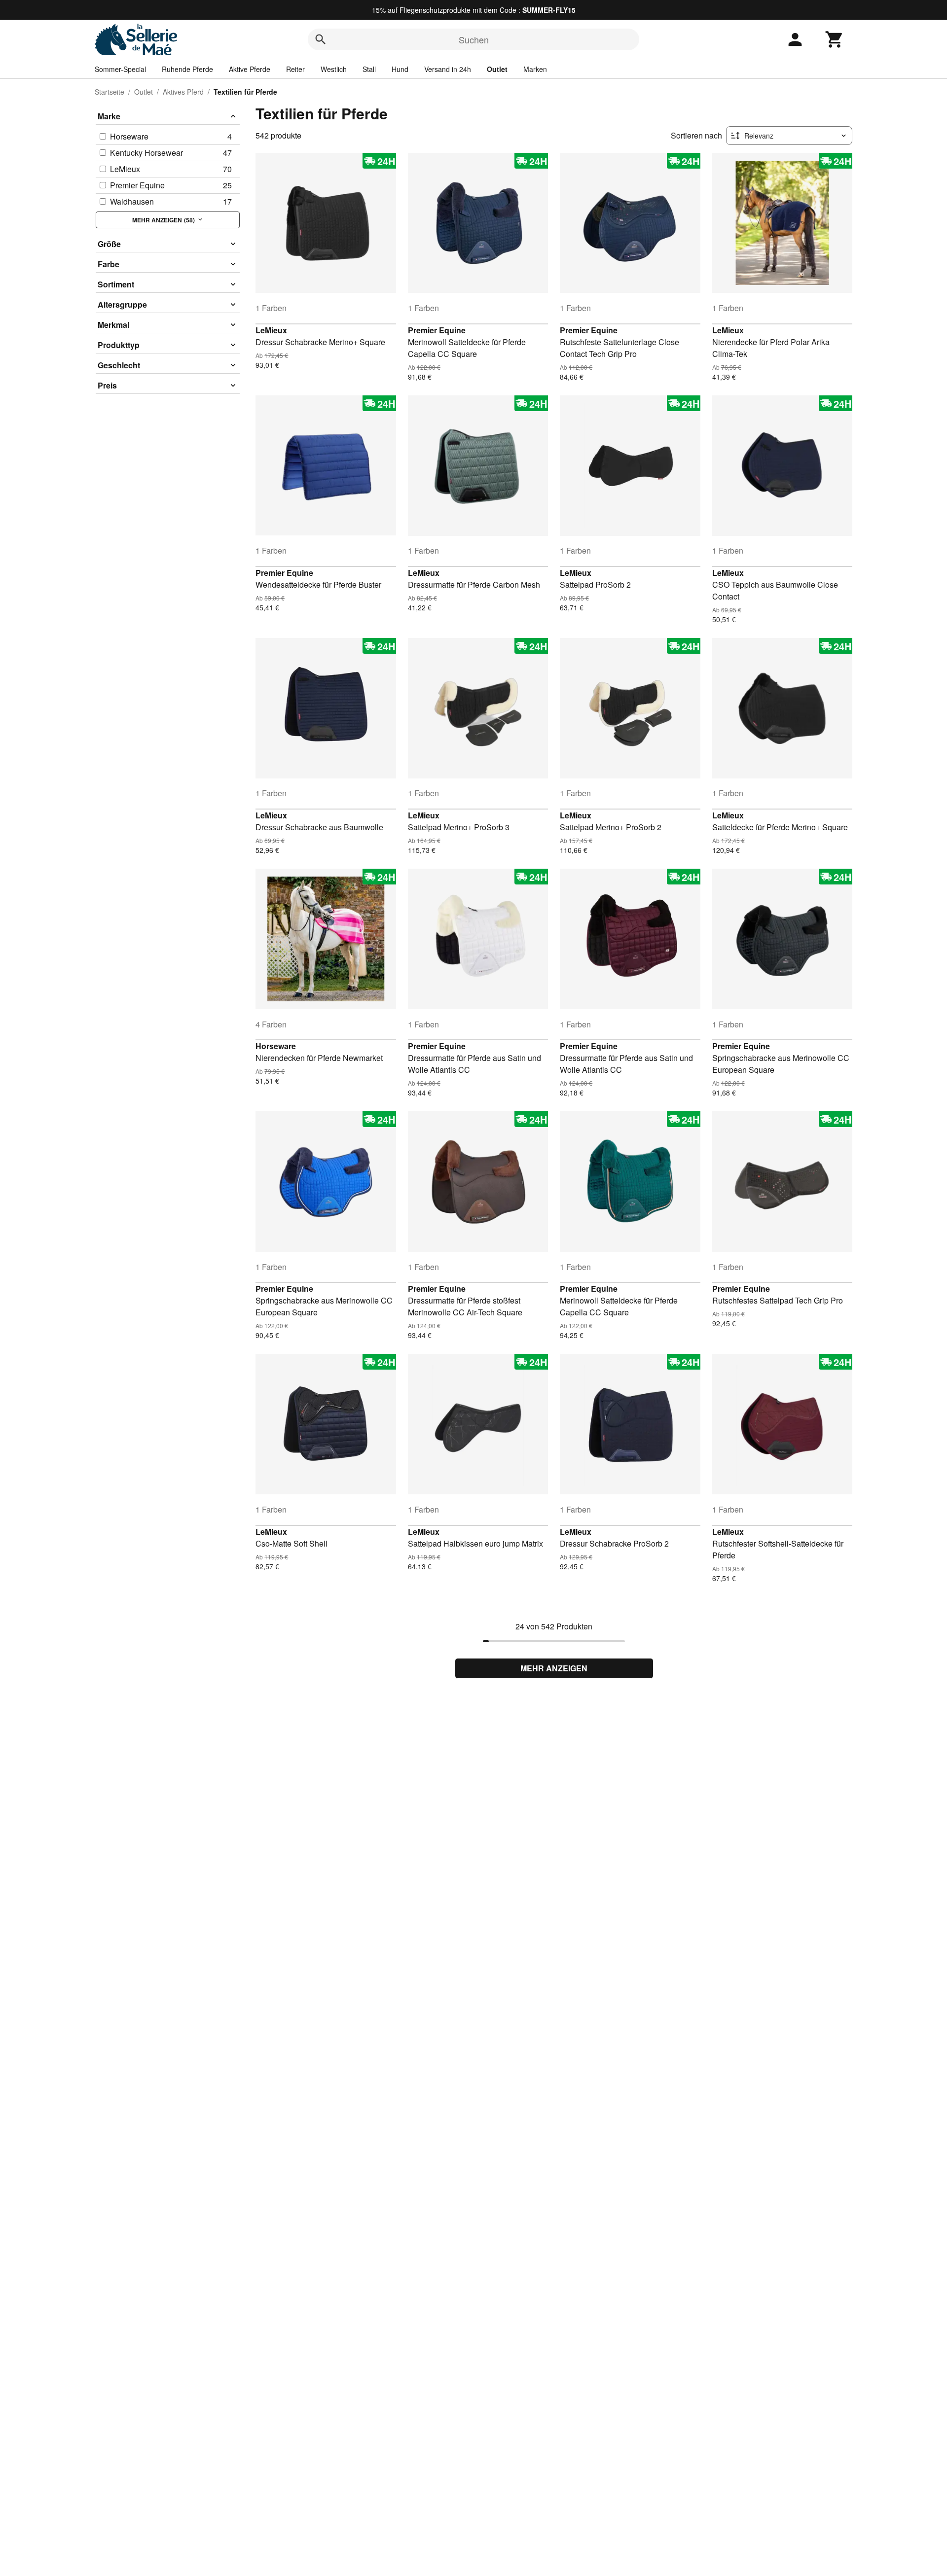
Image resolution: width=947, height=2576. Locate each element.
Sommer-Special (120, 69)
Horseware (276, 1046)
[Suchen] (321, 39)
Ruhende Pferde (187, 69)
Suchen (474, 39)
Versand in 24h (448, 69)
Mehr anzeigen (554, 1668)
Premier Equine (437, 330)
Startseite (109, 92)
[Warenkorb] (835, 39)
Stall (369, 69)
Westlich (334, 69)
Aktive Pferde (250, 69)
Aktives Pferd (183, 92)
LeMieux (271, 330)
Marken (535, 69)
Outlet (497, 69)
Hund (400, 69)
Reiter (295, 69)
